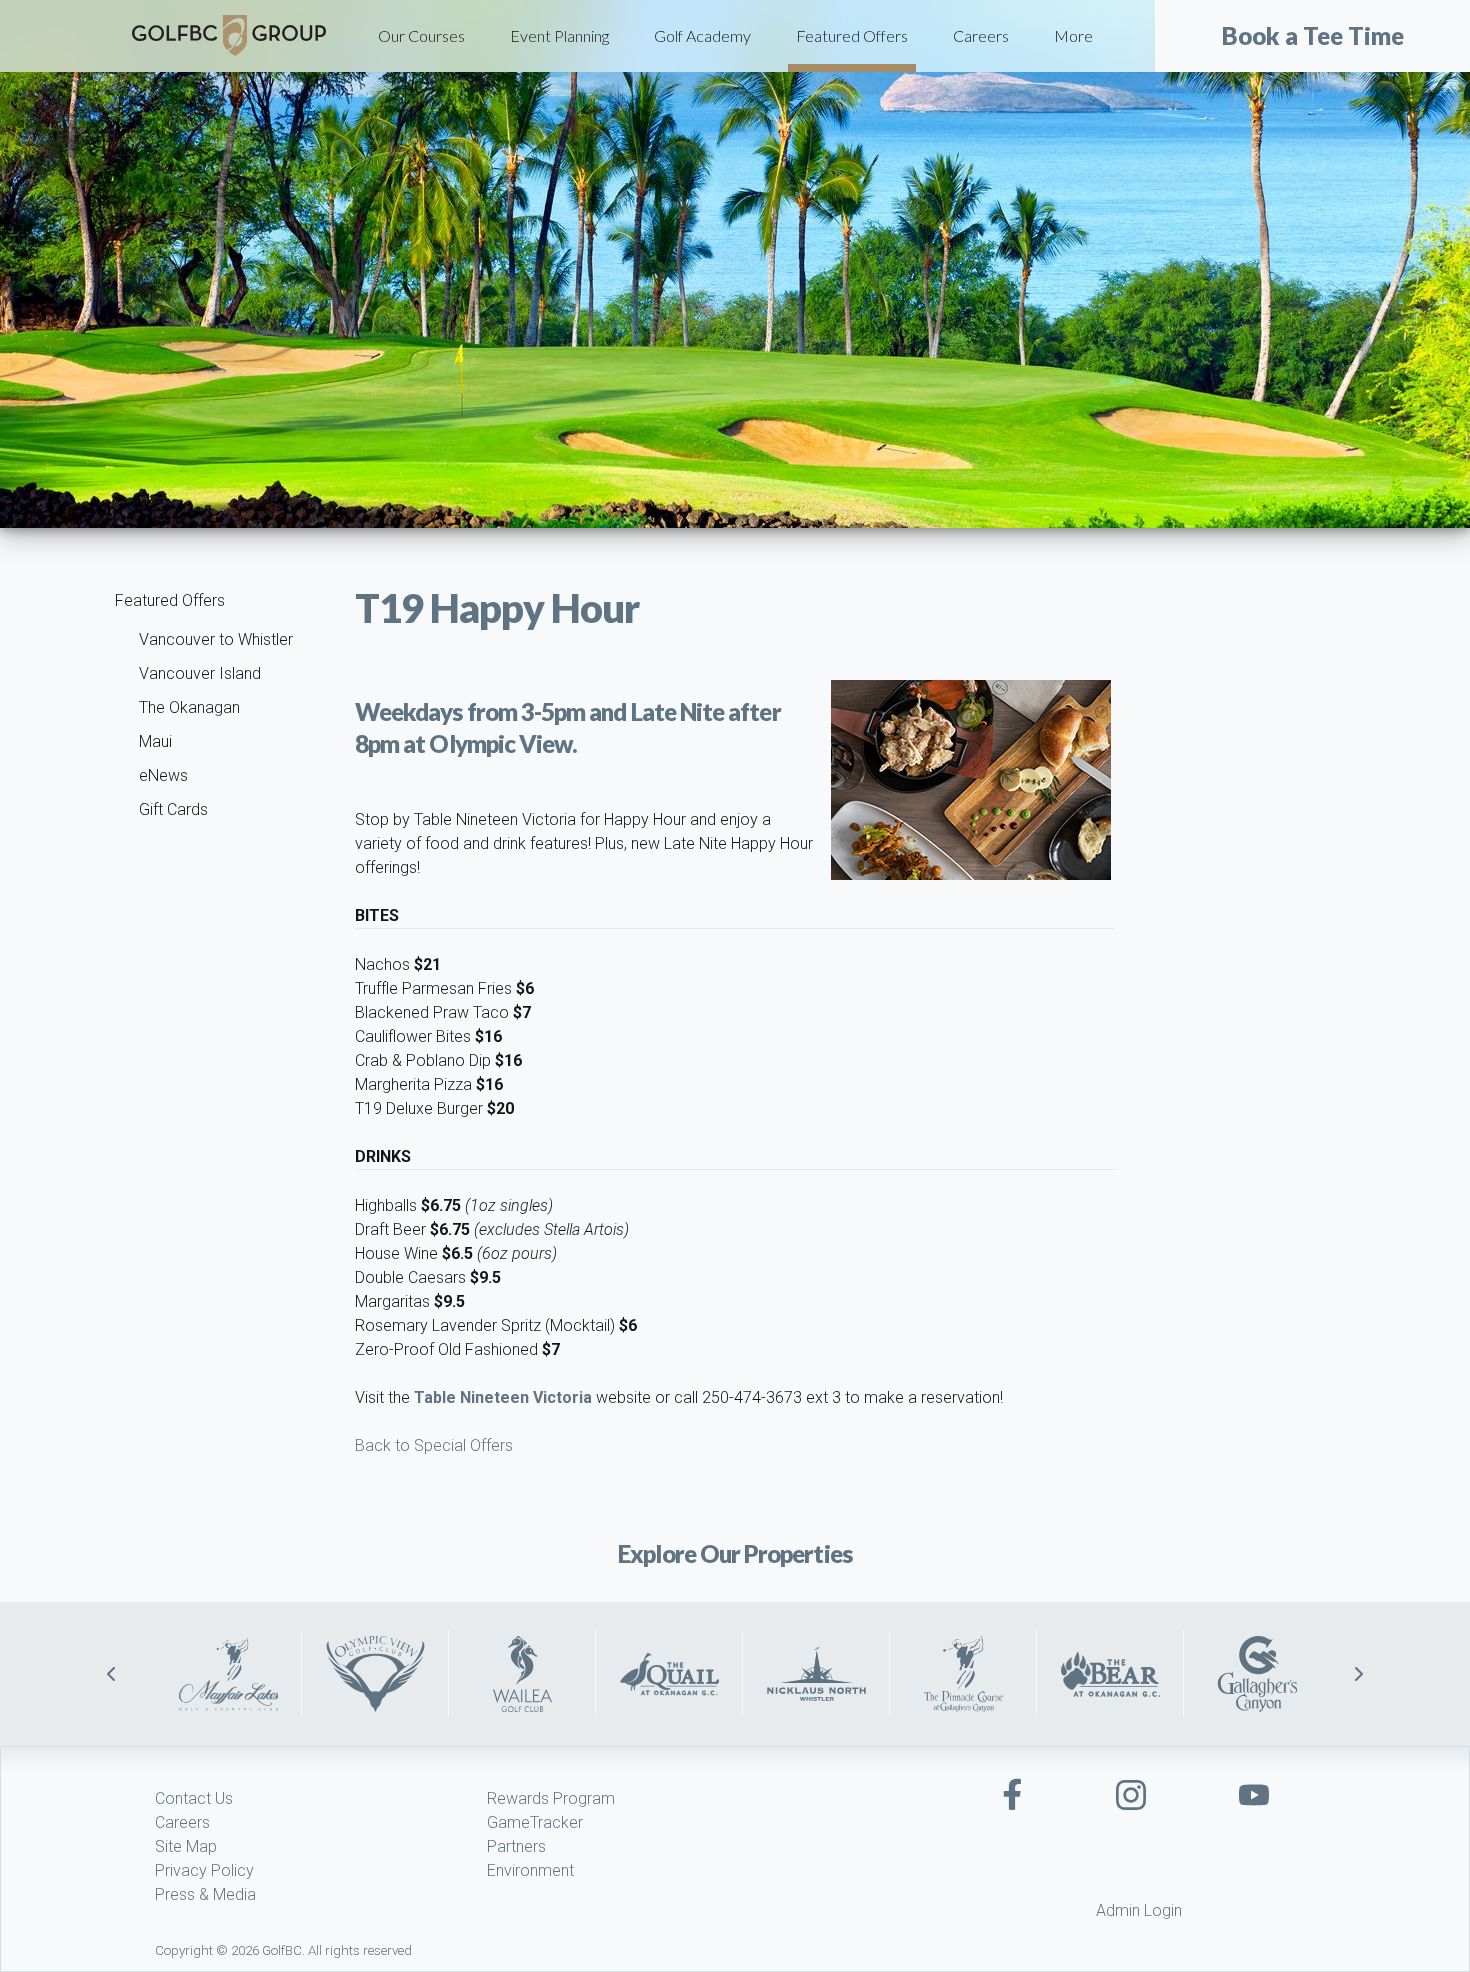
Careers (981, 35)
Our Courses (421, 35)
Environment (530, 1870)
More (1073, 35)
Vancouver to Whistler (216, 639)
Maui (155, 741)
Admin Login (1139, 1910)
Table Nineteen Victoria (503, 1397)
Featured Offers (852, 35)
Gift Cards (173, 809)
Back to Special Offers (434, 1445)
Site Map (186, 1846)
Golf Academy (702, 35)
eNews (163, 775)
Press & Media (205, 1894)
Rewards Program (551, 1798)
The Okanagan (189, 707)
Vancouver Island (200, 673)
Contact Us (194, 1798)
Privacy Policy (204, 1870)
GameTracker (535, 1822)
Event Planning (559, 35)
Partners (516, 1846)
